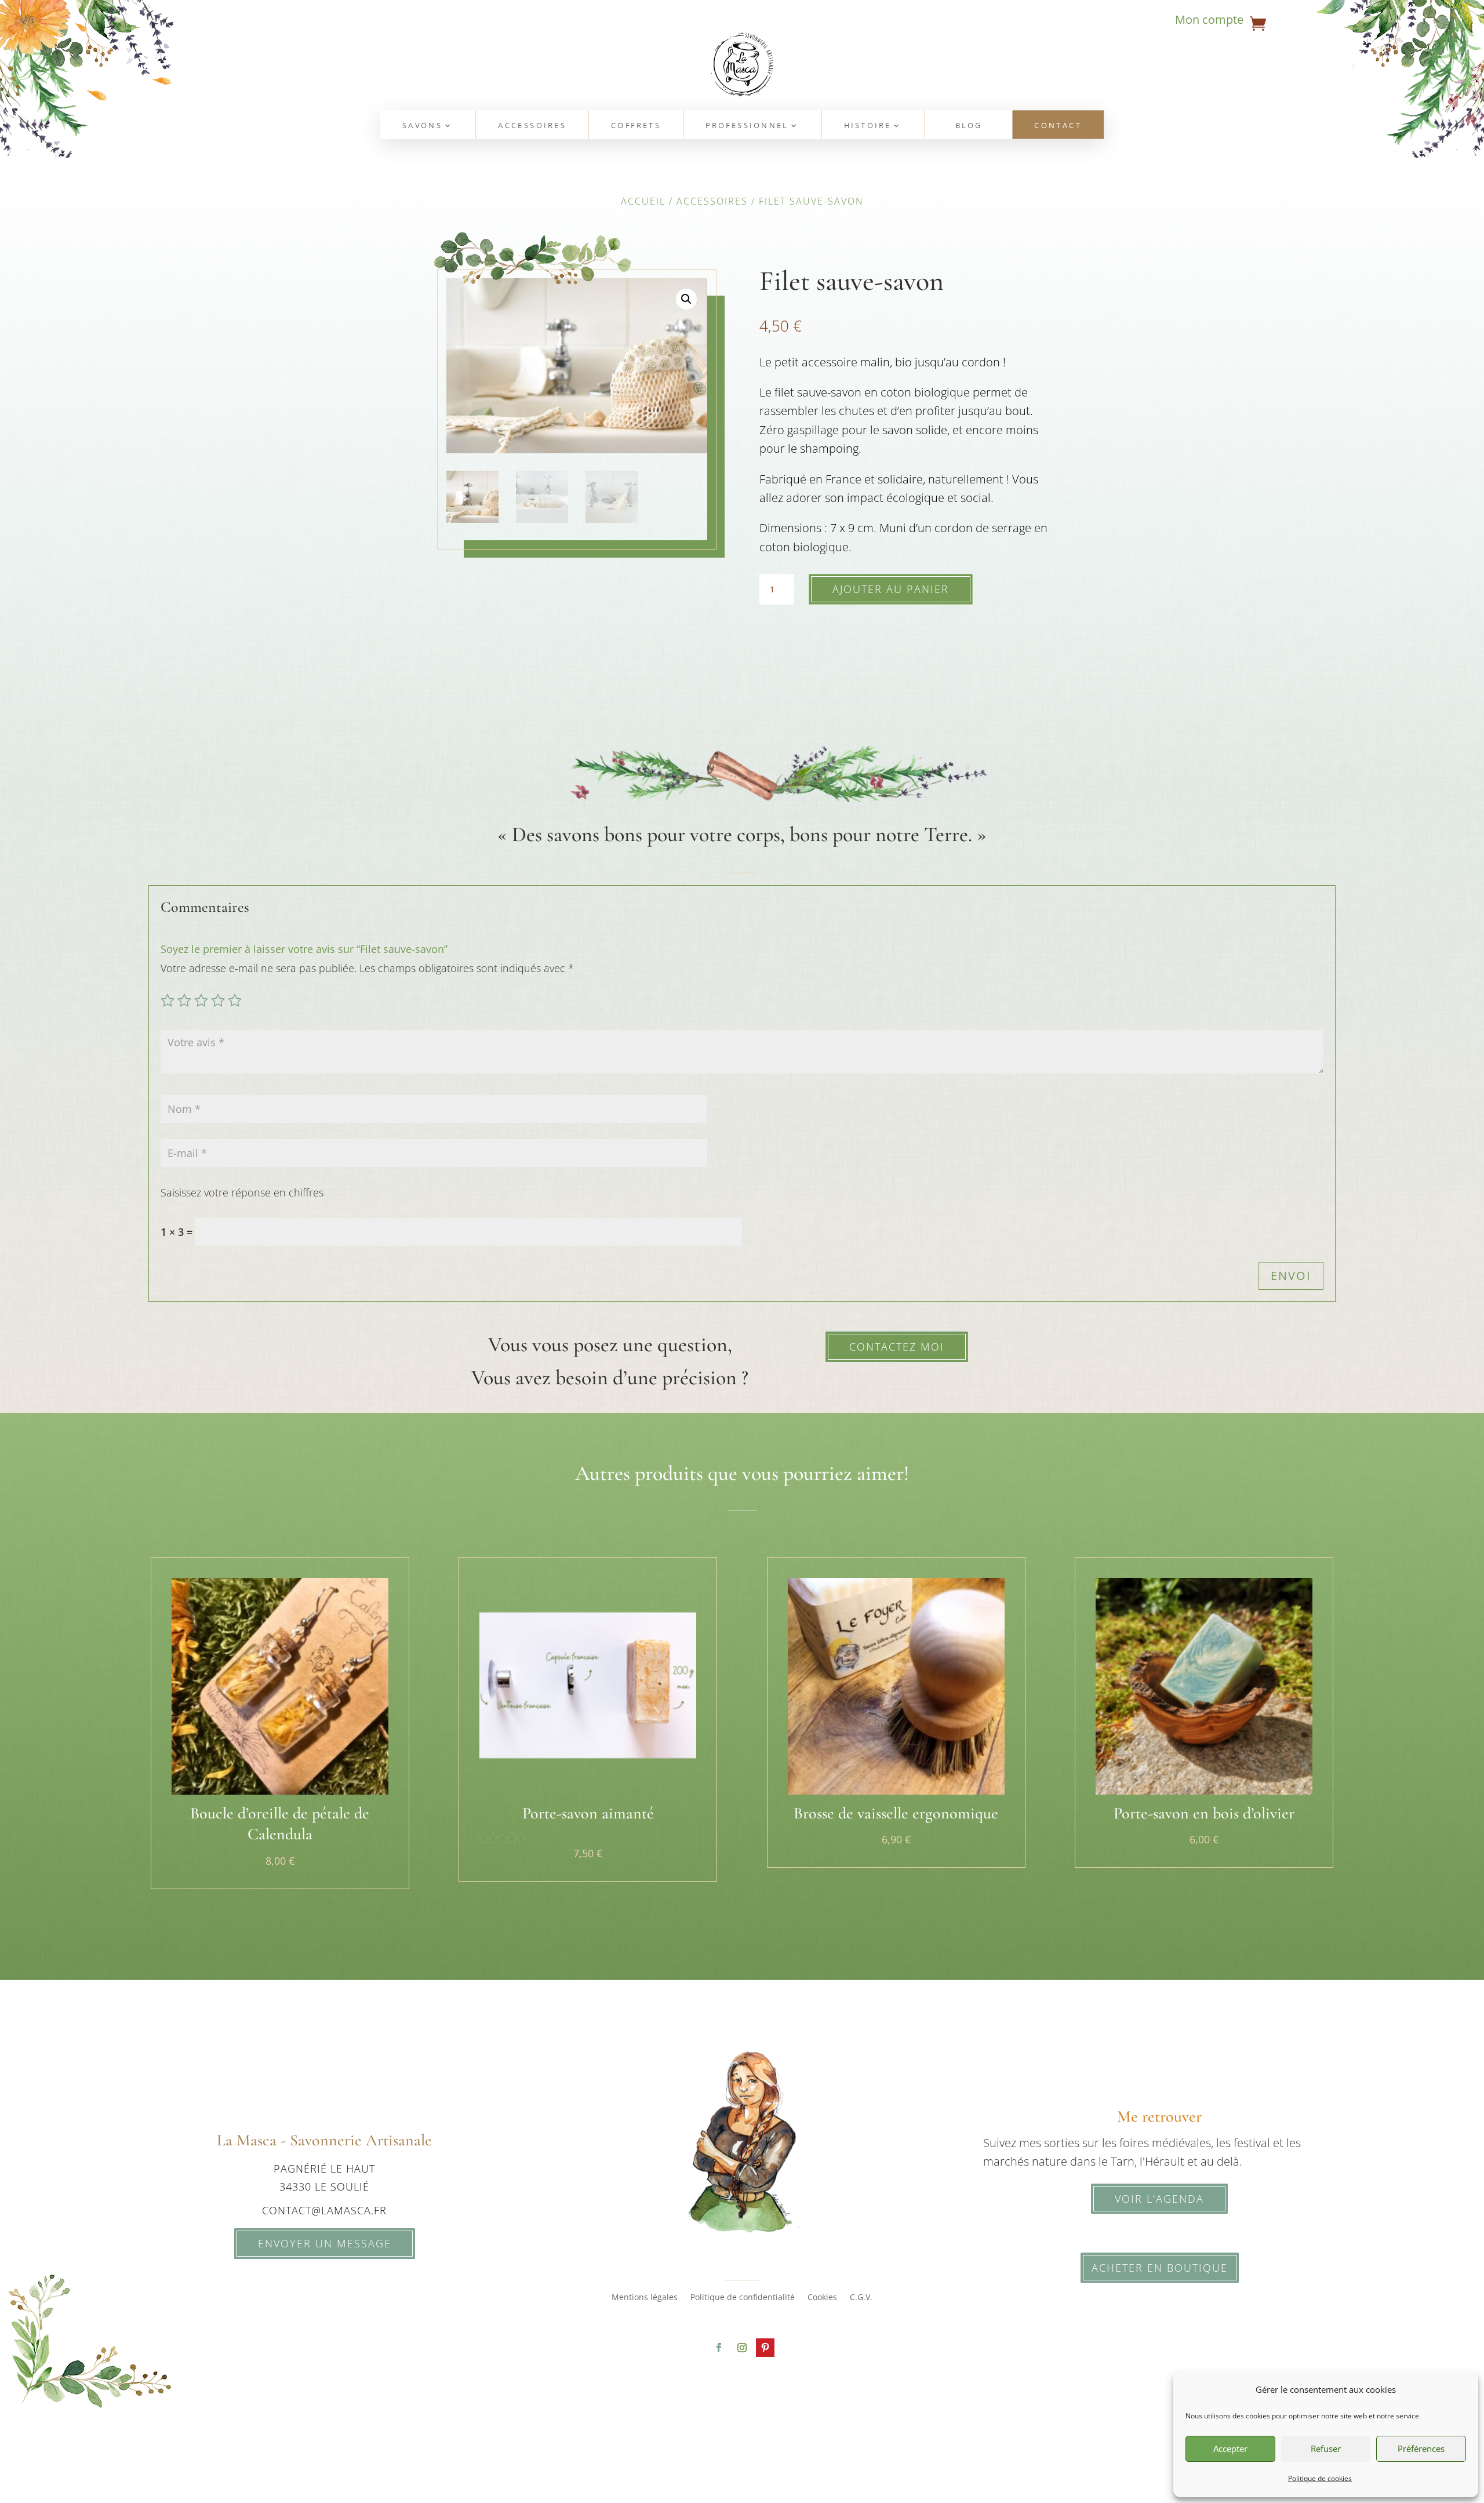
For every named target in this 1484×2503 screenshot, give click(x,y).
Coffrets (636, 125)
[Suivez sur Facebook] (719, 2348)
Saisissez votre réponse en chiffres (242, 1192)
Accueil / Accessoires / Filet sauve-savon (742, 201)
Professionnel (747, 125)
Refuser (1326, 2449)
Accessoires (532, 125)
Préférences (1421, 2449)
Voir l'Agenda (1159, 2199)
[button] (686, 299)
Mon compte (1209, 21)
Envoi (1291, 1276)
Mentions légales (645, 2298)
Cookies (822, 2298)
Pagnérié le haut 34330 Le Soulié (324, 2178)
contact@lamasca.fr (324, 2210)
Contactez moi (897, 1347)
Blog (969, 125)
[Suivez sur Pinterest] (765, 2348)
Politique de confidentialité (743, 2298)
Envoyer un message (325, 2243)
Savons (422, 125)
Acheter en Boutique (1160, 2268)
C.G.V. (861, 2298)
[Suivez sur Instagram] (742, 2348)
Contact (1058, 125)
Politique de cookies (1320, 2478)
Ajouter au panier (891, 589)
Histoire (868, 125)
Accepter (1230, 2449)
